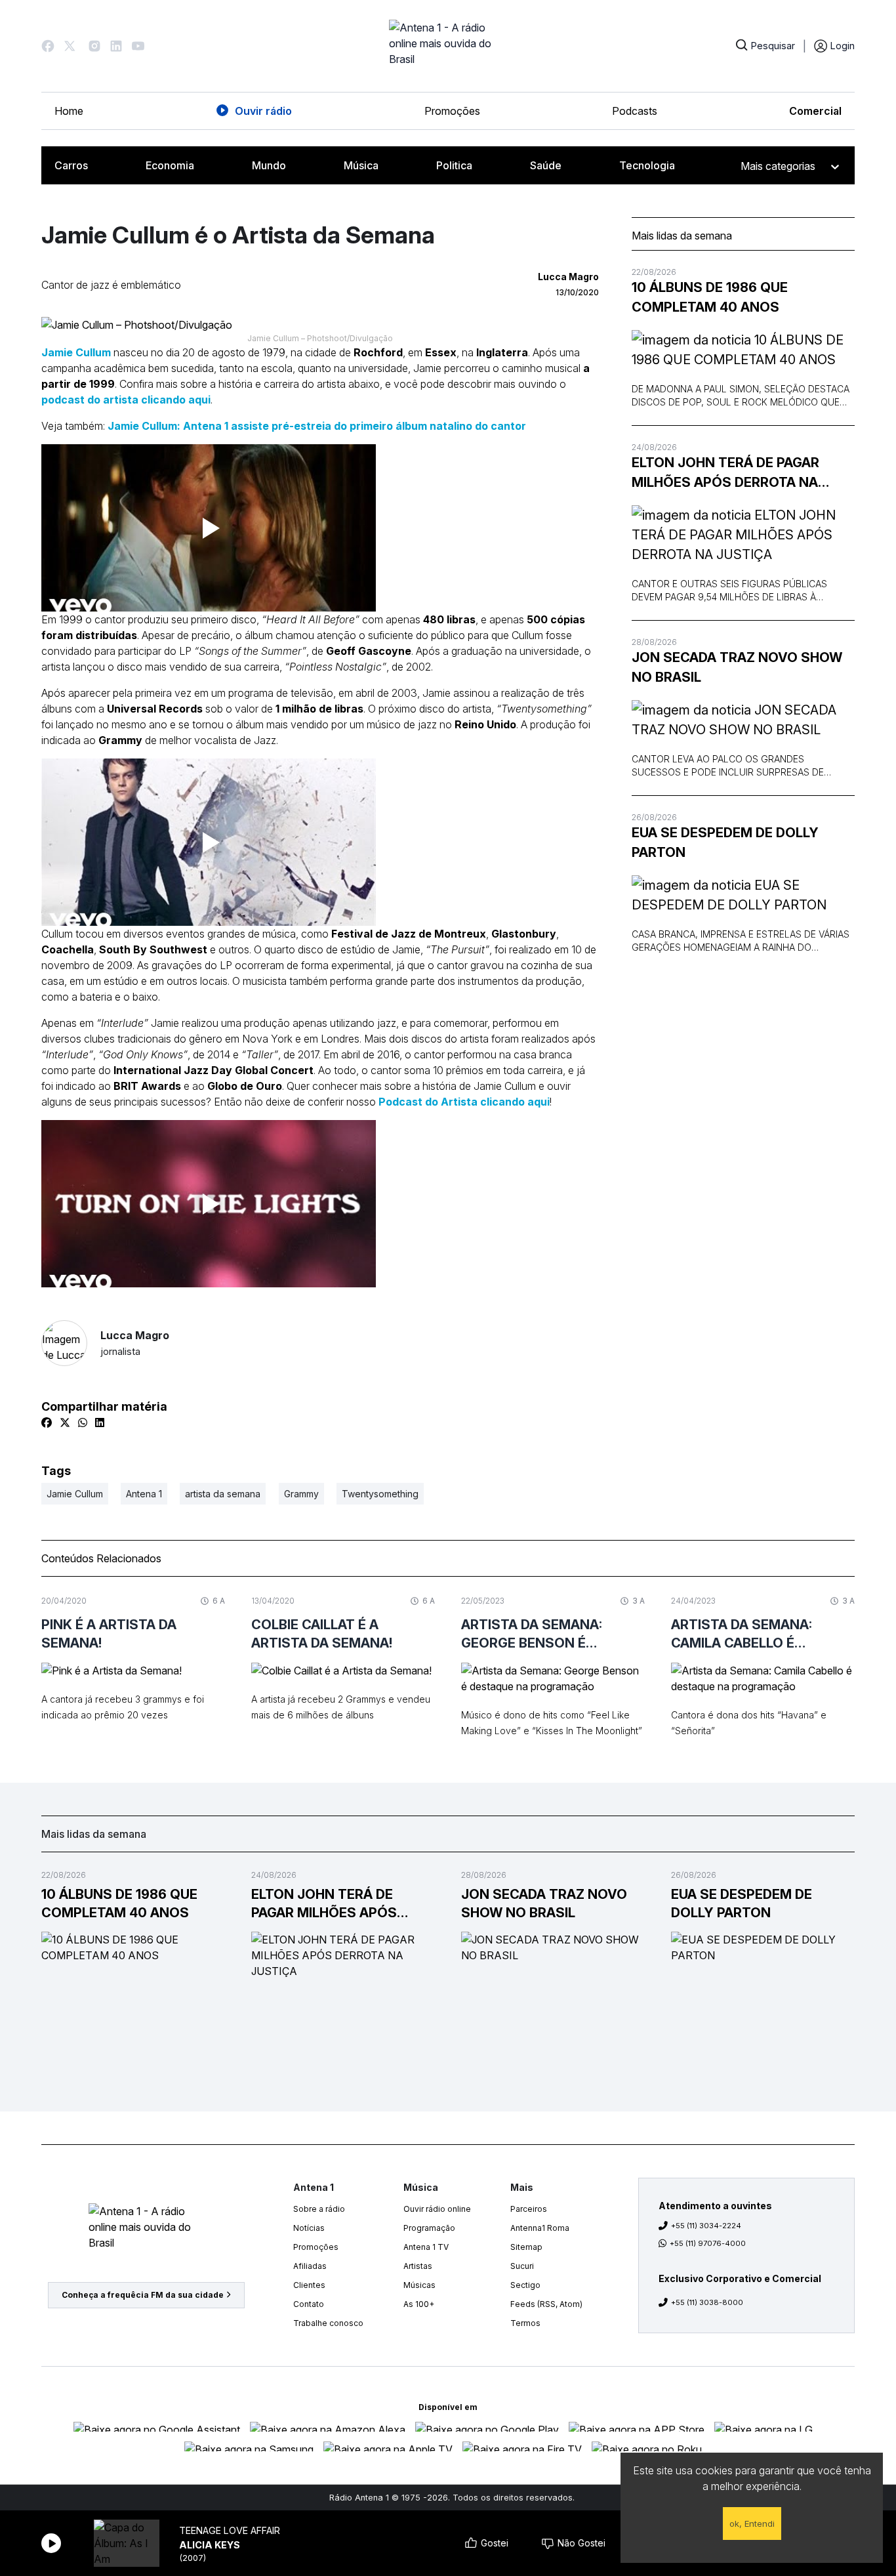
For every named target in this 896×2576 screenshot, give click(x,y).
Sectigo (525, 2285)
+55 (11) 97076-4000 (708, 2243)
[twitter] (65, 1423)
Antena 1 (144, 1494)
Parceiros (529, 2209)
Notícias (309, 2228)
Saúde (546, 165)
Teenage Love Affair (230, 2530)
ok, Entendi (752, 2524)
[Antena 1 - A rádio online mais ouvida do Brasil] (448, 46)
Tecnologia (647, 165)
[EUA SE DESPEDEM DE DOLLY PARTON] (743, 895)
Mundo (269, 165)
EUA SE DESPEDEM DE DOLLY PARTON (725, 842)
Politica (454, 165)
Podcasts (635, 111)
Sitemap (526, 2247)
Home (69, 111)
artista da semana (223, 1494)
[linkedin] (100, 1423)
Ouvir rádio (263, 111)
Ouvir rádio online (437, 2209)
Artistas (418, 2266)
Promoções (452, 111)
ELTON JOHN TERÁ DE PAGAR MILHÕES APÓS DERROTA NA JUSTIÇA (725, 473)
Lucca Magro (135, 1343)
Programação (429, 2228)
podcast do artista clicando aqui (126, 400)
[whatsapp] (83, 1423)
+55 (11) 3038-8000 (707, 2302)
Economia (170, 165)
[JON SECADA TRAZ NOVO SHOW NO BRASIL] (743, 720)
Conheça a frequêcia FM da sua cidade (143, 2295)
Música (361, 165)
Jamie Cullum (76, 352)
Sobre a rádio (319, 2209)
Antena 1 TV (426, 2247)
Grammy (301, 1494)
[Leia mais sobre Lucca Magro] (64, 1343)
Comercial (815, 111)
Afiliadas (310, 2266)
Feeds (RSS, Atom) (546, 2304)
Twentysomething (380, 1494)
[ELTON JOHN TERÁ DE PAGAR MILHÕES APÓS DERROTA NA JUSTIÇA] (743, 535)
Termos (525, 2323)
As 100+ (419, 2304)
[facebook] (47, 1423)
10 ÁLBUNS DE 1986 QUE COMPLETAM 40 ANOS (710, 297)
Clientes (309, 2285)
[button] (48, 46)
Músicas (419, 2285)
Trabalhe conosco (328, 2323)
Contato (309, 2304)
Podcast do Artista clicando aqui (464, 1102)
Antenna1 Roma (540, 2228)
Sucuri (522, 2266)
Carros (71, 165)
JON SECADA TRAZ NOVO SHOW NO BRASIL (737, 667)
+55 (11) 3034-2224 (706, 2226)
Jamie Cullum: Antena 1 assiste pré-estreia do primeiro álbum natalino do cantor (317, 426)
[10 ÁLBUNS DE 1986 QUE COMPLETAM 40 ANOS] (743, 350)
